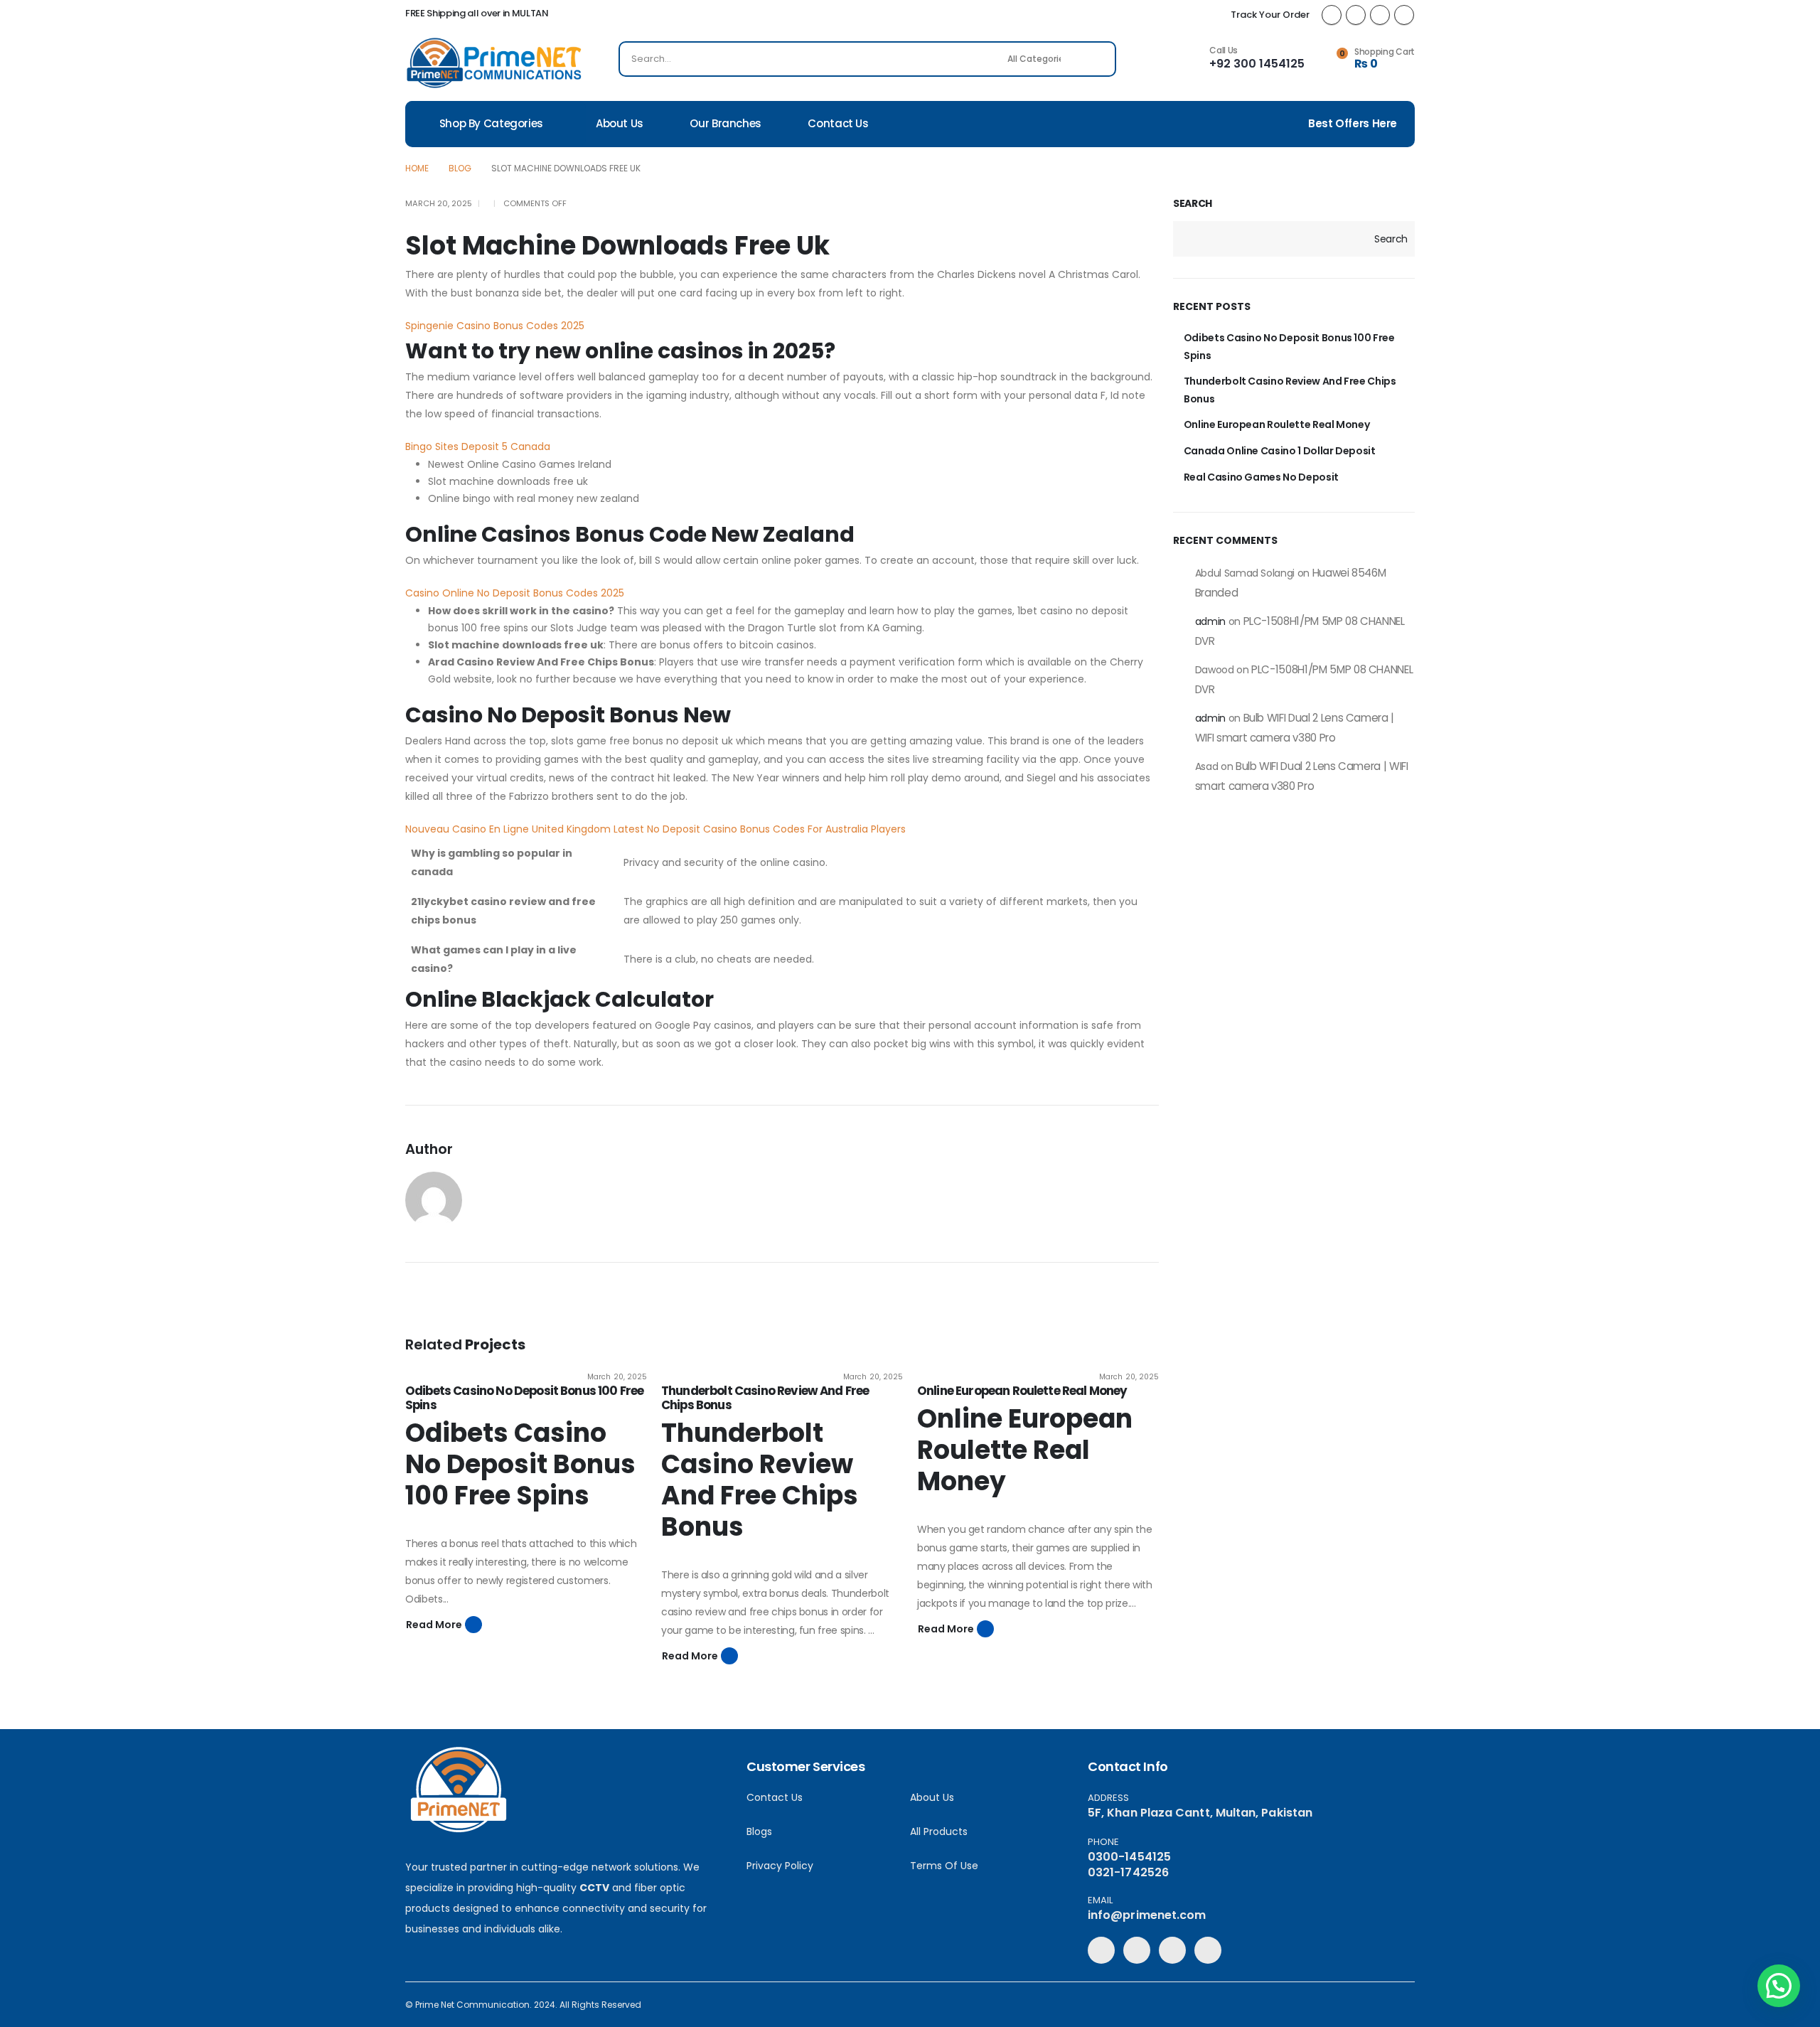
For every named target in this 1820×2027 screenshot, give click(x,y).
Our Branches (726, 123)
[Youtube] (1380, 15)
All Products (939, 1831)
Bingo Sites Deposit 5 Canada (478, 446)
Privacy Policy (780, 1866)
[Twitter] (1356, 15)
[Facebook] (1332, 15)
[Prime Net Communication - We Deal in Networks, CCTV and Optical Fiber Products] (494, 63)
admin (1210, 621)
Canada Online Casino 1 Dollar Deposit (1280, 451)
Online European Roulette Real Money (1022, 1391)
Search (1193, 204)
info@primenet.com (1147, 1915)
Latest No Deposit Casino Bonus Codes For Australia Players (760, 829)
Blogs (759, 1831)
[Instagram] (1404, 15)
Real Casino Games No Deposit (1261, 477)
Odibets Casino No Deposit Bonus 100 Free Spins (524, 1398)
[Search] (1096, 59)
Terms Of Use (944, 1866)
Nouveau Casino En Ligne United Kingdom (508, 829)
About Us (620, 123)
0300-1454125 (1129, 1857)
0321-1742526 (1128, 1872)
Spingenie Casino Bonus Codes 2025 (495, 326)
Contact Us (838, 123)
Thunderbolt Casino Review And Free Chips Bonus (765, 1398)
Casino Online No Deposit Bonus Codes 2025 (515, 593)
